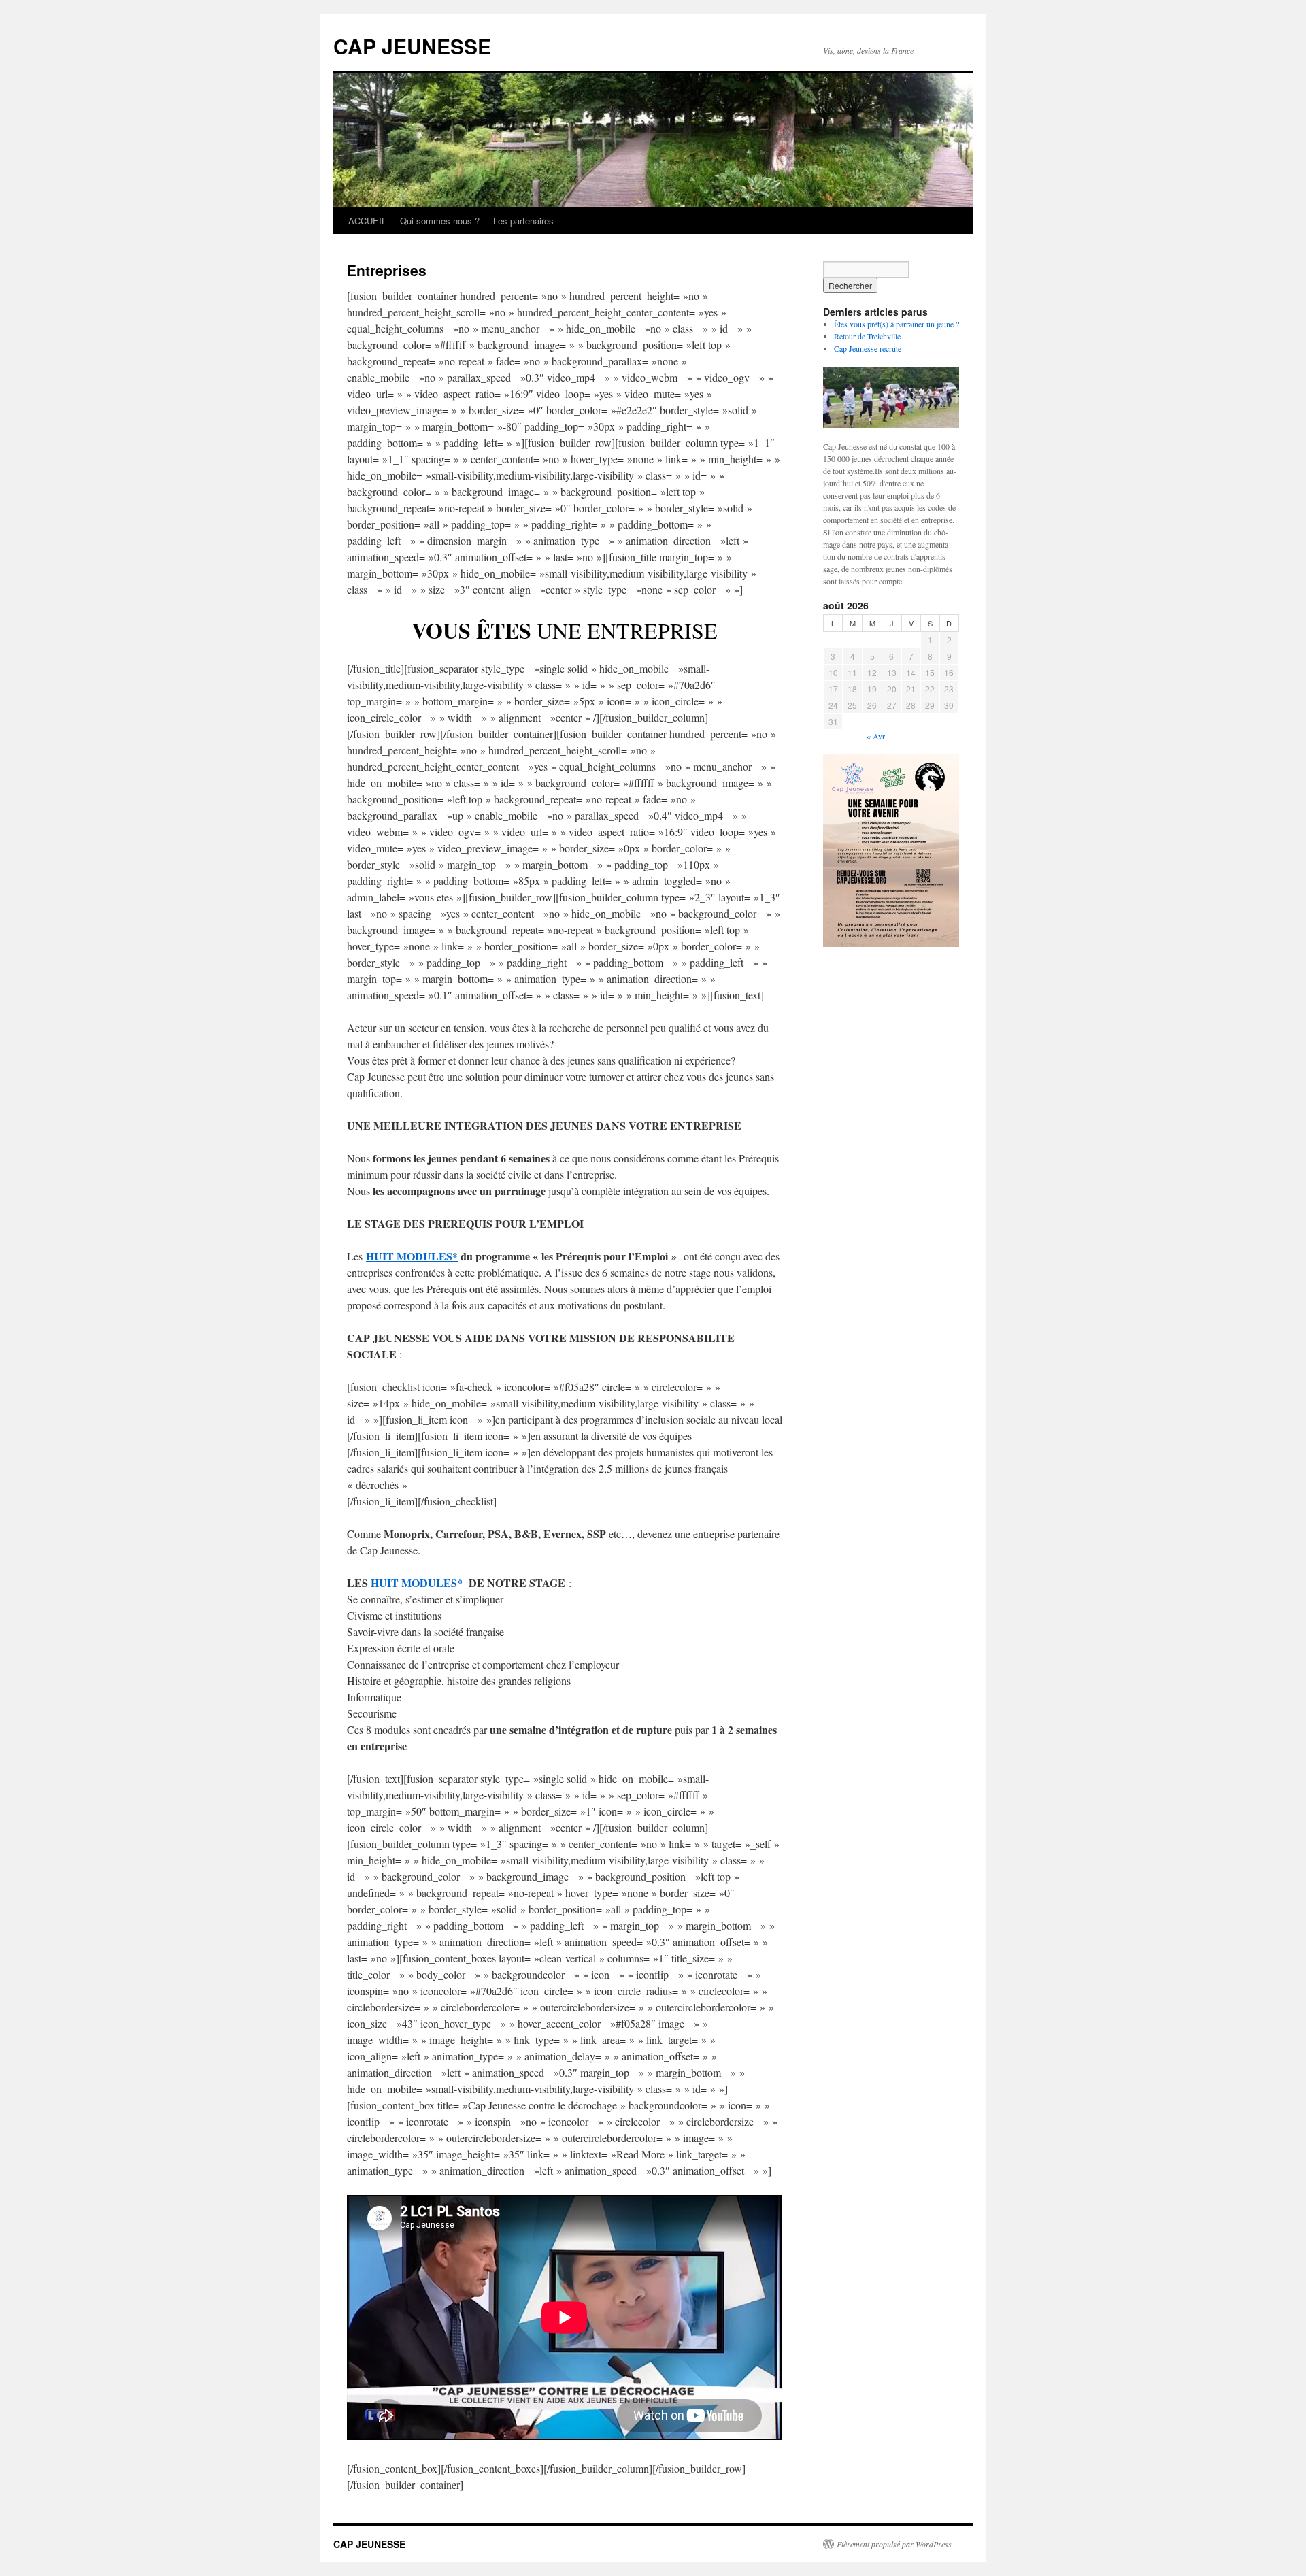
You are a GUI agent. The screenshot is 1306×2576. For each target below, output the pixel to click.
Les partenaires (523, 221)
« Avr (876, 736)
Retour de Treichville (867, 336)
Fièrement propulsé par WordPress (894, 2544)
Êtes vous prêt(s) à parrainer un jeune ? (897, 324)
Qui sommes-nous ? (440, 221)
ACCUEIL (367, 221)
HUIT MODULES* (412, 1256)
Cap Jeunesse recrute (868, 348)
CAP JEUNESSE (412, 46)
